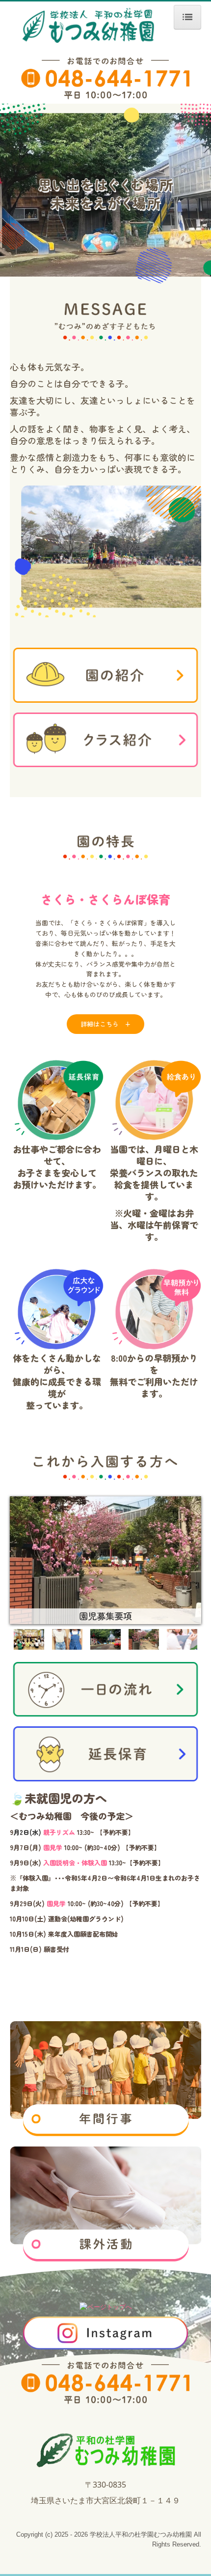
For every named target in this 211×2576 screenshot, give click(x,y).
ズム (69, 1832)
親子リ (53, 1832)
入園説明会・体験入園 (76, 1863)
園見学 (53, 1847)
